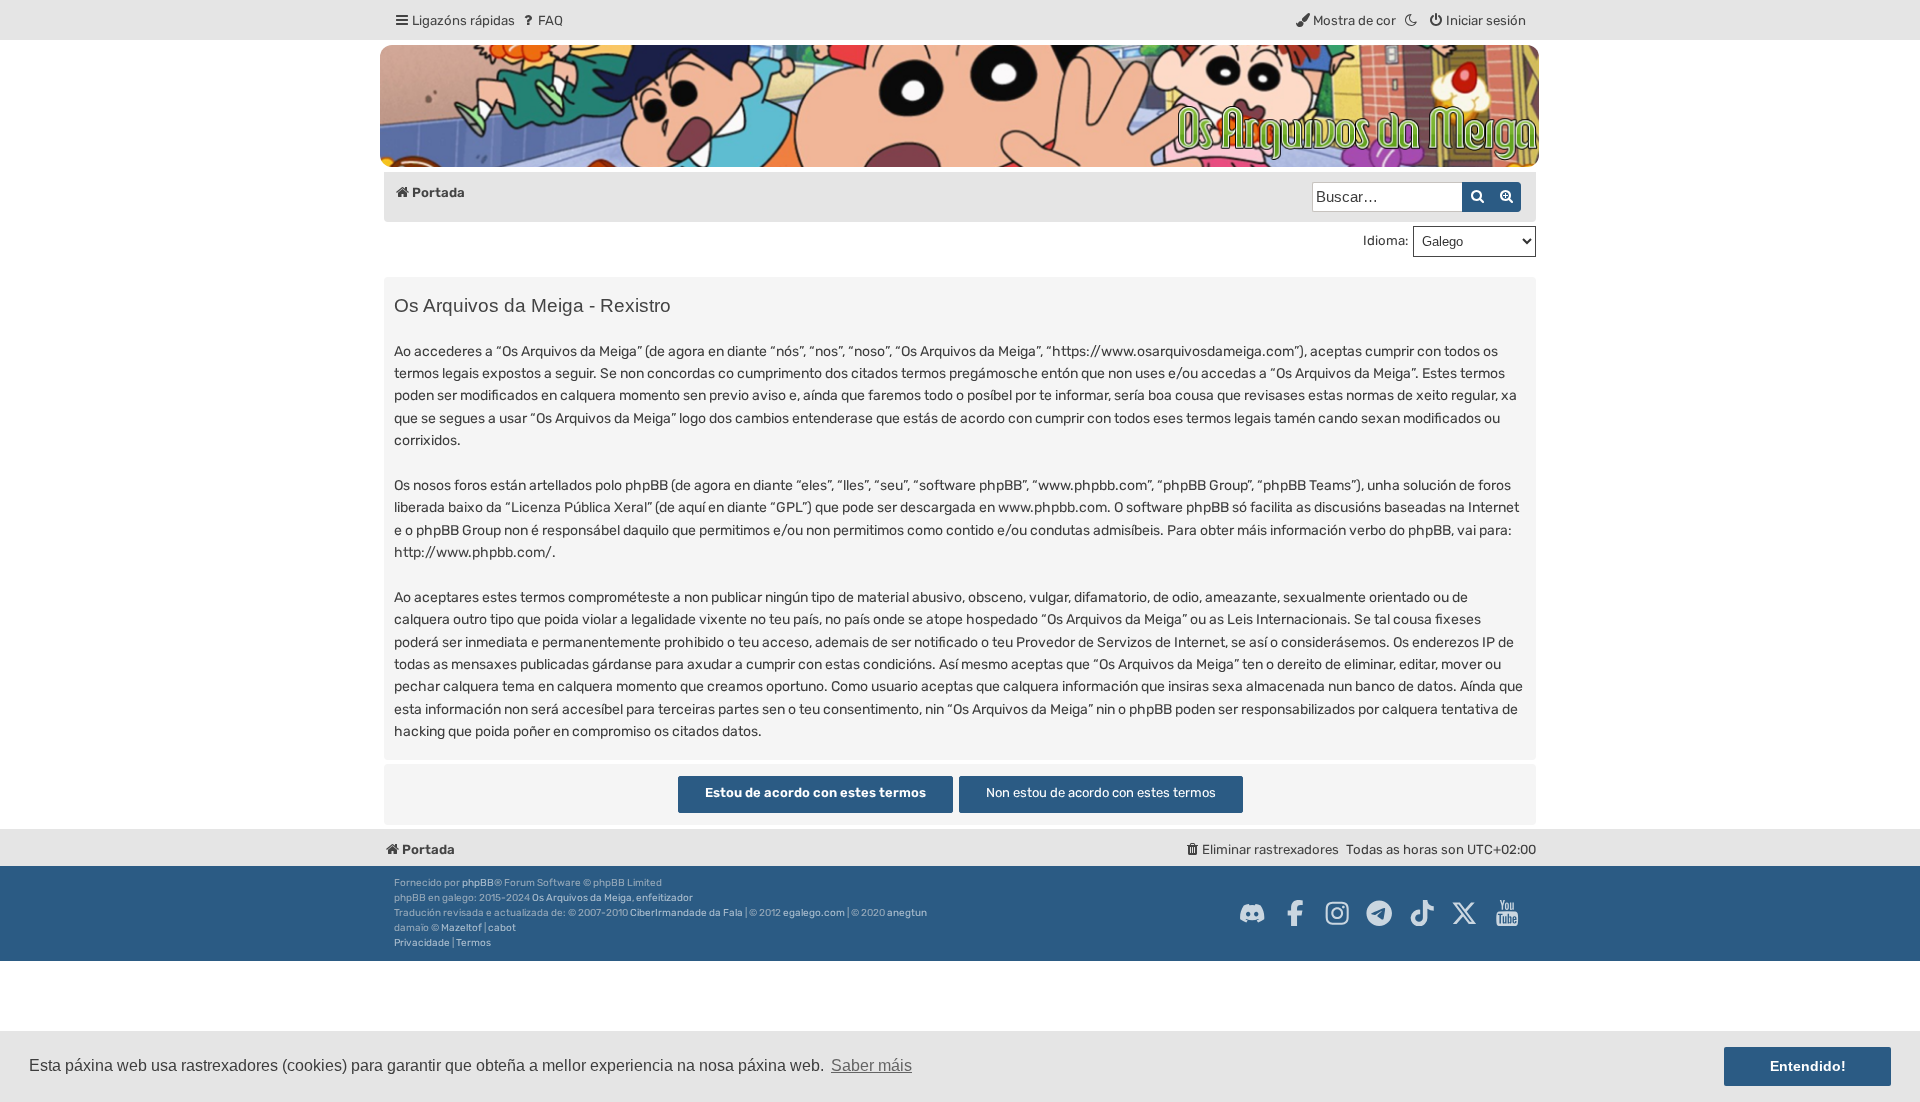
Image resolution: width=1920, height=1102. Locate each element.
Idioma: (1385, 240)
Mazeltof (461, 928)
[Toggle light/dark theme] (1412, 20)
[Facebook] (1295, 913)
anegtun (907, 913)
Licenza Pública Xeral (579, 507)
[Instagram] (1337, 913)
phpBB (478, 883)
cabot (502, 928)
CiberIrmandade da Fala (686, 913)
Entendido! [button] (1808, 1066)
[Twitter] (1464, 913)
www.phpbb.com (1052, 507)
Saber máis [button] (871, 1065)
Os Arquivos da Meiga (582, 898)
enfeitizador (664, 898)
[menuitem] (541, 20)
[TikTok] (1422, 913)
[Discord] (1252, 913)
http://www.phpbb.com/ (473, 552)
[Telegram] (1379, 913)
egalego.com (814, 913)
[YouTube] (1507, 913)
